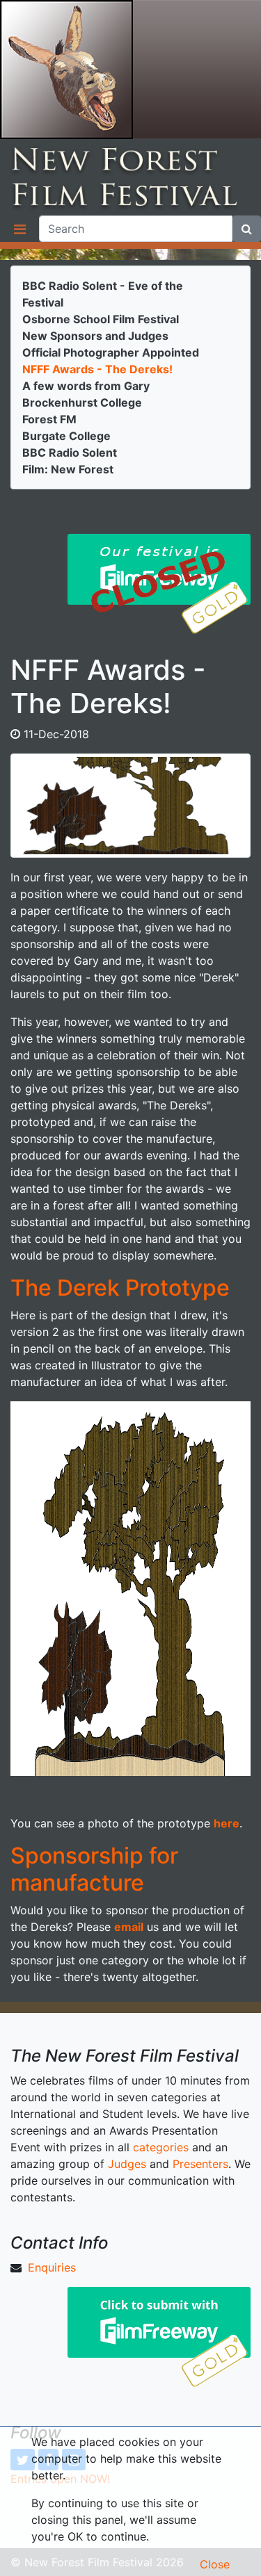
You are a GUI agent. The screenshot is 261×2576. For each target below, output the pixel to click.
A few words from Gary (86, 386)
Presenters (200, 2164)
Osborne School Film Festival (101, 319)
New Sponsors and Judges (95, 336)
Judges (127, 2164)
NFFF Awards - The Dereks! (97, 369)
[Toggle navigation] (19, 229)
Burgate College (66, 436)
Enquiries (52, 2267)
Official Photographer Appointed (111, 352)
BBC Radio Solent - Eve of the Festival (103, 294)
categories (161, 2147)
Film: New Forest (68, 469)
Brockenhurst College (82, 402)
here (227, 1823)
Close (215, 2564)
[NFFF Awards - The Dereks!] (130, 805)
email (129, 1927)
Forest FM (49, 419)
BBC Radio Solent (70, 453)
